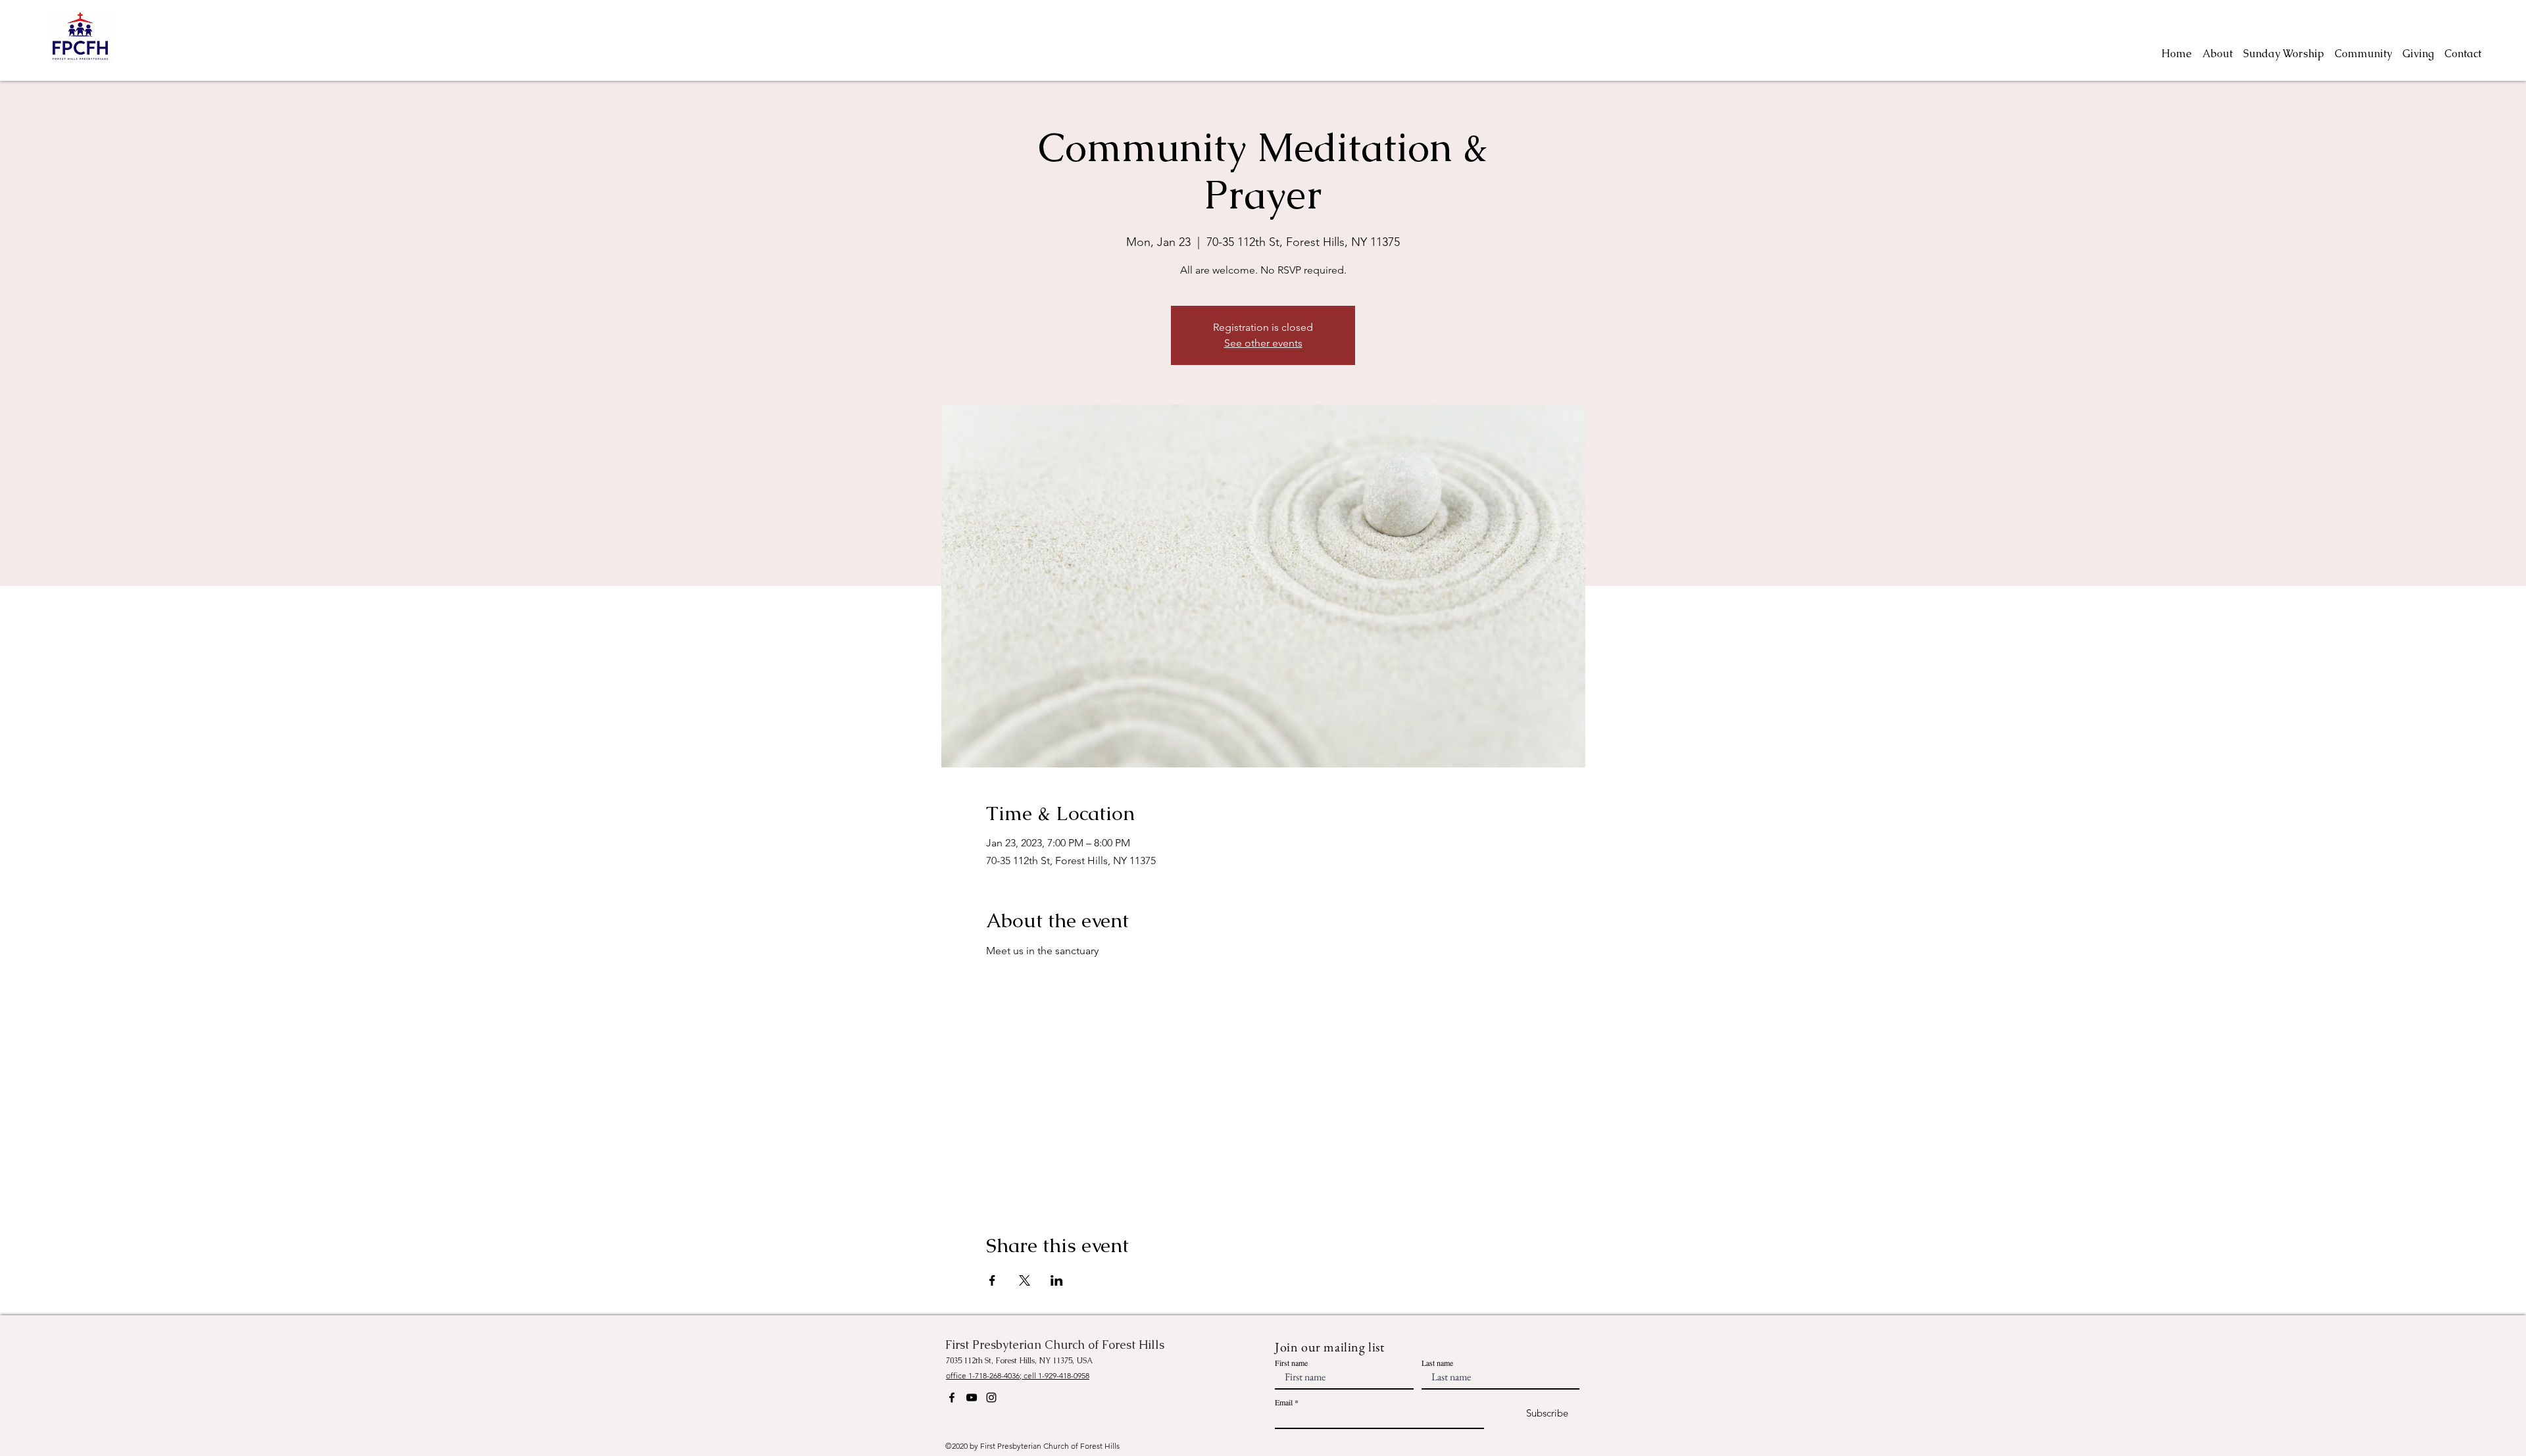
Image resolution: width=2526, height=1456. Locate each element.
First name (1291, 1363)
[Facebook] (952, 1397)
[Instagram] (991, 1397)
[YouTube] (972, 1397)
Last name (1437, 1363)
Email (1284, 1402)
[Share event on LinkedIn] (1057, 1280)
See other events (1263, 343)
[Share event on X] (1025, 1280)
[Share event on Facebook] (992, 1280)
